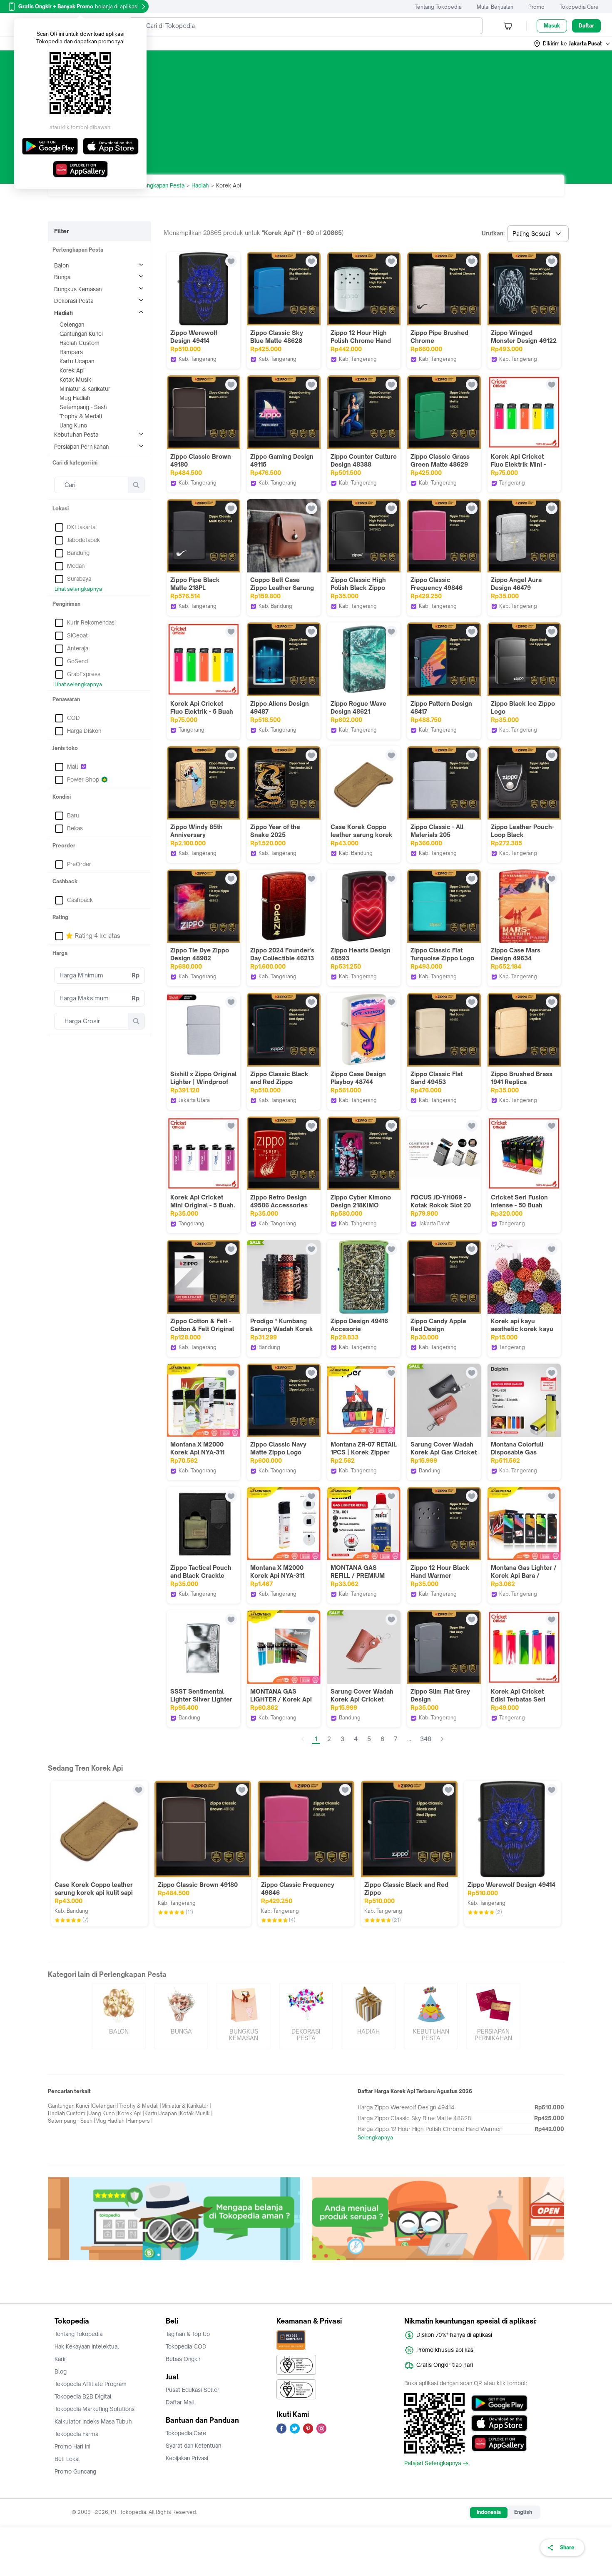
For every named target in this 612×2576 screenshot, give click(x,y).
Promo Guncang (75, 2471)
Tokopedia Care (579, 7)
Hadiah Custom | (68, 2113)
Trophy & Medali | (140, 2106)
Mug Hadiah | (111, 2121)
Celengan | (105, 2106)
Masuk (552, 26)
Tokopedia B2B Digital (83, 2396)
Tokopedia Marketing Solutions (95, 2409)
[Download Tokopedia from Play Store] (499, 2403)
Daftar (586, 26)
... (409, 1739)
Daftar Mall (180, 2402)
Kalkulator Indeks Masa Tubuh (93, 2421)
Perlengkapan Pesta (159, 185)
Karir (60, 2359)
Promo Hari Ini (72, 2446)
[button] (572, 44)
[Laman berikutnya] (442, 1739)
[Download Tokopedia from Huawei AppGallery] (499, 2443)
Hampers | (140, 2121)
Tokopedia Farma (76, 2434)
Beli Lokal (67, 2459)
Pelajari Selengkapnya (433, 2464)
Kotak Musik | (196, 2113)
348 (426, 1739)
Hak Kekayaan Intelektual (87, 2346)
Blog (61, 2371)
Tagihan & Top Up (188, 2334)
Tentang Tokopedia (438, 7)
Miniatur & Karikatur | (186, 2106)
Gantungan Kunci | (70, 2106)
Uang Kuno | (103, 2113)
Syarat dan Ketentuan (193, 2446)
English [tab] (523, 2512)
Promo (536, 7)
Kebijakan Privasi (187, 2458)
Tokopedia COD (186, 2346)
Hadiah (200, 185)
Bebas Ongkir (183, 2359)
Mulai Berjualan (495, 7)
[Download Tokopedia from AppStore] (499, 2423)
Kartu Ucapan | (162, 2113)
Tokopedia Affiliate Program (91, 2384)
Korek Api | (131, 2113)
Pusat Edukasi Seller (193, 2390)
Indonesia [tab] (489, 2512)
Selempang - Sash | (72, 2121)
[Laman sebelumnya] (303, 1739)
